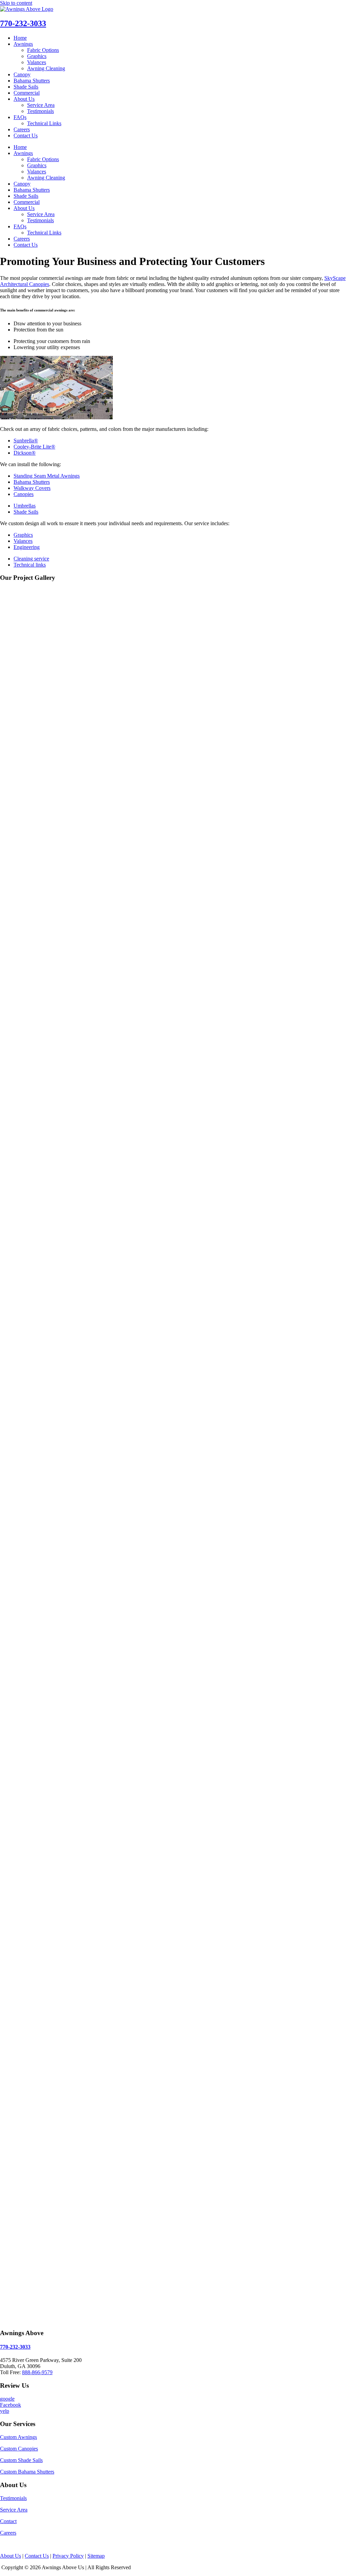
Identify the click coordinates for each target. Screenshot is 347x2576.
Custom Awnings (18, 2437)
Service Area (41, 105)
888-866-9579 (37, 2372)
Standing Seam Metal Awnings (47, 476)
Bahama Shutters (32, 81)
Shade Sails (26, 87)
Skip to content (16, 3)
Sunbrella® (26, 441)
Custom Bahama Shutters (27, 2472)
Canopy (22, 74)
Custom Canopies (19, 2449)
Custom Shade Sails (21, 2460)
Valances (37, 62)
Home (20, 38)
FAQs (20, 117)
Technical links (30, 565)
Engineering (27, 547)
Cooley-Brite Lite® (34, 447)
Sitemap (96, 2556)
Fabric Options (43, 50)
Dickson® (25, 453)
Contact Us (26, 136)
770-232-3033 (23, 23)
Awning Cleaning (46, 68)
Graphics (37, 56)
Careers (22, 129)
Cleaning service (31, 559)
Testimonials (40, 111)
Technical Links (44, 123)
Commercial (27, 93)
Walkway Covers (32, 488)
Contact (8, 2521)
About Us (24, 99)
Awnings (23, 44)
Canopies (24, 494)
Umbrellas (25, 506)
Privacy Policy (68, 2556)
